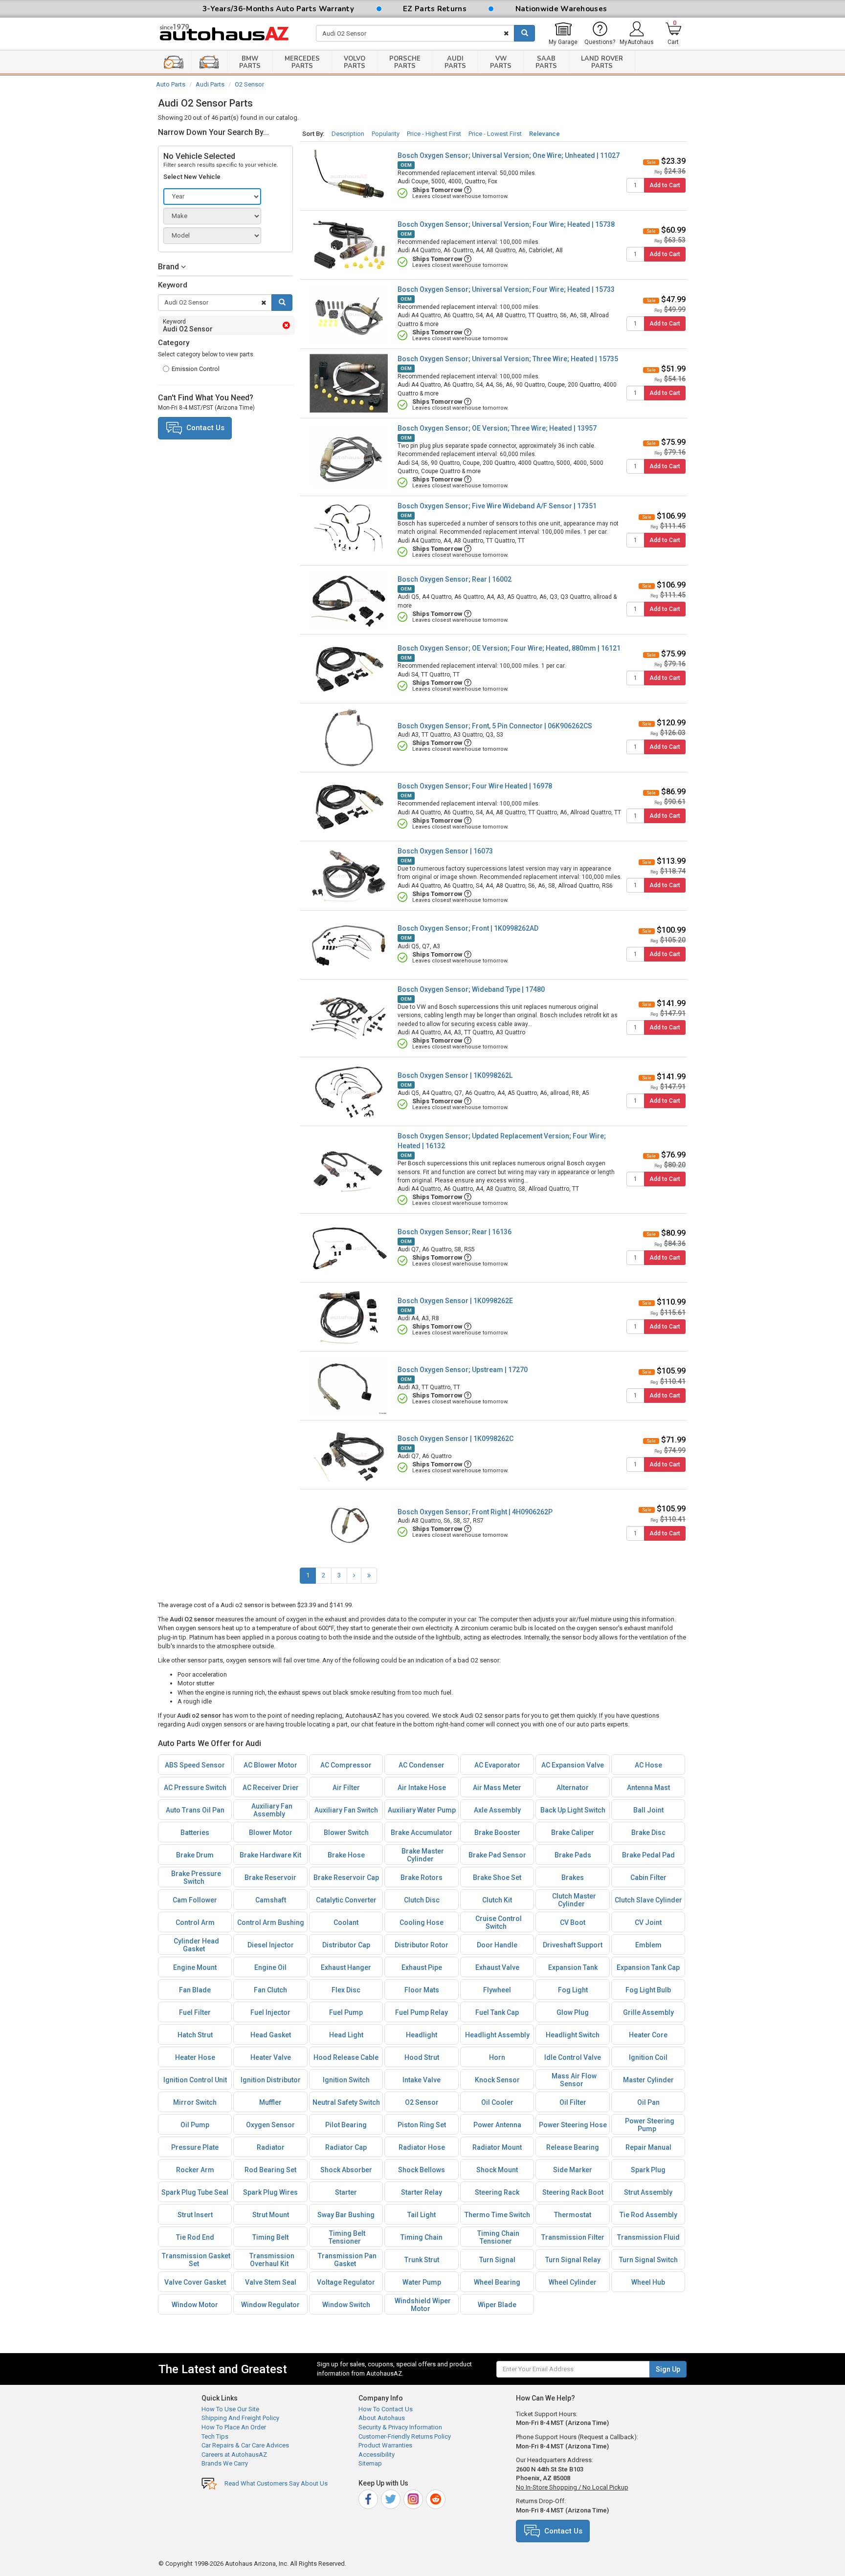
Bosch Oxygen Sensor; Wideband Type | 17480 (471, 989)
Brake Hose (346, 1855)
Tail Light (422, 2215)
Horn (497, 2057)
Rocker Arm (195, 2170)
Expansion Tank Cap (648, 1967)
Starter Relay (422, 2192)
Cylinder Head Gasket (196, 1945)
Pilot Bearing (346, 2125)
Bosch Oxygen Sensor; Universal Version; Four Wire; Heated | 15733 (506, 289)
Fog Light (573, 1990)
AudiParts (455, 62)
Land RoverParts (602, 62)
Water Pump (422, 2282)
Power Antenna (497, 2125)
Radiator (271, 2147)
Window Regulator (270, 2305)
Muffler (270, 2102)
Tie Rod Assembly (648, 2215)
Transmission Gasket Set (196, 2260)
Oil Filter (573, 2102)
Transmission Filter (573, 2237)
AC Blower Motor (270, 1765)
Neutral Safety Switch (346, 2102)
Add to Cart (665, 185)
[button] (225, 267)
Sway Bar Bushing (346, 2215)
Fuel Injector (270, 2012)
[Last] (369, 1576)
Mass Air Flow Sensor (574, 2080)
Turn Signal (497, 2260)
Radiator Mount (497, 2147)
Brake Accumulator (422, 1833)
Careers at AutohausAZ (234, 2455)
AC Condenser (422, 1765)
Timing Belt (270, 2237)
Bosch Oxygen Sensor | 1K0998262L (455, 1075)
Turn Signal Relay (573, 2260)
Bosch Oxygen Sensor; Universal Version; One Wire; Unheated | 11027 (509, 155)
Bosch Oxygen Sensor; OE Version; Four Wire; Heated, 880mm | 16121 (509, 648)
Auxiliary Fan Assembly (272, 1810)
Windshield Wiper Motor (423, 2305)
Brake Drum (195, 1855)
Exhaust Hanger (346, 1967)
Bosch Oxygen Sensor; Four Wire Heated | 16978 (475, 786)
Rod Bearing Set (270, 2170)
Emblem (648, 1945)
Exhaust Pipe (422, 1967)
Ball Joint (648, 1810)
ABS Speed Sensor (195, 1765)
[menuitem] (563, 34)
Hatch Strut (195, 2035)
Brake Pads (573, 1855)
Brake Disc (648, 1833)
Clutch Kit (497, 1900)
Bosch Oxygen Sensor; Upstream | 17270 (463, 1370)
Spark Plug (648, 2170)
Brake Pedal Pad (648, 1855)
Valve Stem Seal (271, 2282)
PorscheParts (405, 62)
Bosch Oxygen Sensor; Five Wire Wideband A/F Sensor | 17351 (497, 506)
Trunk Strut (422, 2260)
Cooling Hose (422, 1922)
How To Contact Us (386, 2409)
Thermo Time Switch (497, 2215)
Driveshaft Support (573, 1945)
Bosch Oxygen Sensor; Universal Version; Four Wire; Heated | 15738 (506, 224)
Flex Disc (346, 1990)
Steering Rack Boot (573, 2192)
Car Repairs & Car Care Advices (245, 2445)
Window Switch (346, 2305)
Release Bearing (573, 2147)
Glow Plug (573, 2012)
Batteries (195, 1833)
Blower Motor (271, 1833)
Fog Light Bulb (648, 1990)
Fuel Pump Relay (422, 2012)
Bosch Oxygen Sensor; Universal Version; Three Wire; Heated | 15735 (508, 359)
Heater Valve (271, 2057)
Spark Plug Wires (270, 2192)
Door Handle (497, 1945)
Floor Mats (422, 1990)
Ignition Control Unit (195, 2080)
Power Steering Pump (650, 2125)
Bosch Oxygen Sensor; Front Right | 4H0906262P (475, 1512)
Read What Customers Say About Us (276, 2483)
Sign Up (668, 2369)
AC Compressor (346, 1765)
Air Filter (346, 1788)
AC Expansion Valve (573, 1765)
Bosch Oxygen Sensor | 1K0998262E (455, 1301)
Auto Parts (171, 84)
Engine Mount (195, 1967)
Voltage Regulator (346, 2282)
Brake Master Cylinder (423, 1855)
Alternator (573, 1788)
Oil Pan (648, 2102)
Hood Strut (422, 2057)
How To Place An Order (234, 2427)
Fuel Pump (346, 2012)
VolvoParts (355, 62)
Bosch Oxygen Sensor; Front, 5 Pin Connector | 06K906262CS (495, 726)
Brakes (573, 1877)
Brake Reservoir (270, 1877)
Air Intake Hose (422, 1788)
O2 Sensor (249, 84)
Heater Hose (195, 2057)
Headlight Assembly (497, 2035)
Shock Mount (497, 2170)
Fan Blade (195, 1990)
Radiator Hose (422, 2147)
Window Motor (195, 2305)
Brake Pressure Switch (196, 1877)
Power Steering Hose (573, 2125)
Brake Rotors (422, 1877)
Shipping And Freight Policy (240, 2418)
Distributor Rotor (422, 1945)
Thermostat (573, 2215)
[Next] (354, 1576)
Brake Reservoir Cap (346, 1877)
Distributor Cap (346, 1945)
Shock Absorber (346, 2170)
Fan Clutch (270, 1990)
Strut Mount (271, 2215)
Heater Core (648, 2035)
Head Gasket (271, 2035)
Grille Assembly (648, 2012)
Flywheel (497, 1990)
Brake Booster (497, 1833)
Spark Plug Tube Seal (195, 2192)
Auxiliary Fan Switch (346, 1810)
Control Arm (195, 1922)
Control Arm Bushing (271, 1922)
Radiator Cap (346, 2147)
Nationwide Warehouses (561, 9)
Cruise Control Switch (499, 1922)
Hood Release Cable (346, 2057)
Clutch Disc (422, 1900)
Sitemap (370, 2463)
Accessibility (377, 2455)
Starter (346, 2192)
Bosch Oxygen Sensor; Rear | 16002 (455, 579)
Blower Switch (346, 1833)
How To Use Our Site (230, 2409)
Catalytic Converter (346, 1900)
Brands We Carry (225, 2463)
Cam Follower (195, 1900)
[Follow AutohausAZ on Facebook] (369, 2498)
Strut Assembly (648, 2192)
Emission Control (196, 369)
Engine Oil (270, 1967)
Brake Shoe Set (497, 1877)
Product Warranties (385, 2445)
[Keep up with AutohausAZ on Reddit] (436, 2498)
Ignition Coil (648, 2057)
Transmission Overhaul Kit (272, 2260)
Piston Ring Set (422, 2125)
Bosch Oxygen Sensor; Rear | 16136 (455, 1232)
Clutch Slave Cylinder (648, 1900)
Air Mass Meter (497, 1788)
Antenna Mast (648, 1788)
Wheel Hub (648, 2282)
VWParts (501, 62)
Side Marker (573, 2170)
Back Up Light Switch (573, 1810)
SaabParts (546, 62)
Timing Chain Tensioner (498, 2237)
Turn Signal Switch (648, 2260)
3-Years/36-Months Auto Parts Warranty (278, 9)
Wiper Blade (497, 2305)
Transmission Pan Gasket (347, 2260)
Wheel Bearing (497, 2282)
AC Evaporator (497, 1765)
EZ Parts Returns (435, 9)
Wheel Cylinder (573, 2282)
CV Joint (648, 1922)
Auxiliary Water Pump (422, 1810)
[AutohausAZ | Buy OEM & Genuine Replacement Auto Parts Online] (230, 34)
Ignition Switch (346, 2080)
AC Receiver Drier (271, 1788)
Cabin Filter (648, 1877)
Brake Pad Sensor (497, 1855)
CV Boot (573, 1922)
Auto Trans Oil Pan (195, 1810)
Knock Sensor (497, 2080)
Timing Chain (422, 2237)
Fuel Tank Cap (497, 2012)
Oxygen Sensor (270, 2125)
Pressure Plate (195, 2147)
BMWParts (250, 62)
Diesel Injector (271, 1945)
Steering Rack (497, 2192)
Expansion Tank (573, 1967)
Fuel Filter (195, 2012)
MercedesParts (302, 62)
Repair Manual (648, 2147)
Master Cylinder (648, 2080)
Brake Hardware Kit (270, 1855)
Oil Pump (195, 2125)
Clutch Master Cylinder (574, 1900)
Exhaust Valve (497, 1967)
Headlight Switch (573, 2035)
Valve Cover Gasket (195, 2282)
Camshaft (271, 1900)
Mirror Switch (195, 2102)
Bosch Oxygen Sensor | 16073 (445, 851)
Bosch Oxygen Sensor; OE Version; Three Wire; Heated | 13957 (497, 428)
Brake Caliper (573, 1833)
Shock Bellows (422, 2170)
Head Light (346, 2035)
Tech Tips (215, 2436)
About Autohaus (382, 2418)
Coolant (346, 1922)
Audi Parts (210, 84)
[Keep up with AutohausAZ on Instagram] (414, 2498)
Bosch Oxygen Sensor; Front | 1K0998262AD (468, 928)
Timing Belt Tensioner (347, 2237)
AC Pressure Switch (195, 1788)
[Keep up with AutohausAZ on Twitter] (391, 2498)
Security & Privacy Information (400, 2427)
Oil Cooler (497, 2102)
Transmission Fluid (648, 2237)
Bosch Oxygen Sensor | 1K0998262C (456, 1439)
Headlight (422, 2035)
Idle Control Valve (573, 2057)
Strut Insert (195, 2215)
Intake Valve (422, 2080)
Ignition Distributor (271, 2080)
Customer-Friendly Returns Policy (405, 2436)
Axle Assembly (497, 1810)
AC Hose (648, 1765)
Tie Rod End (195, 2237)
